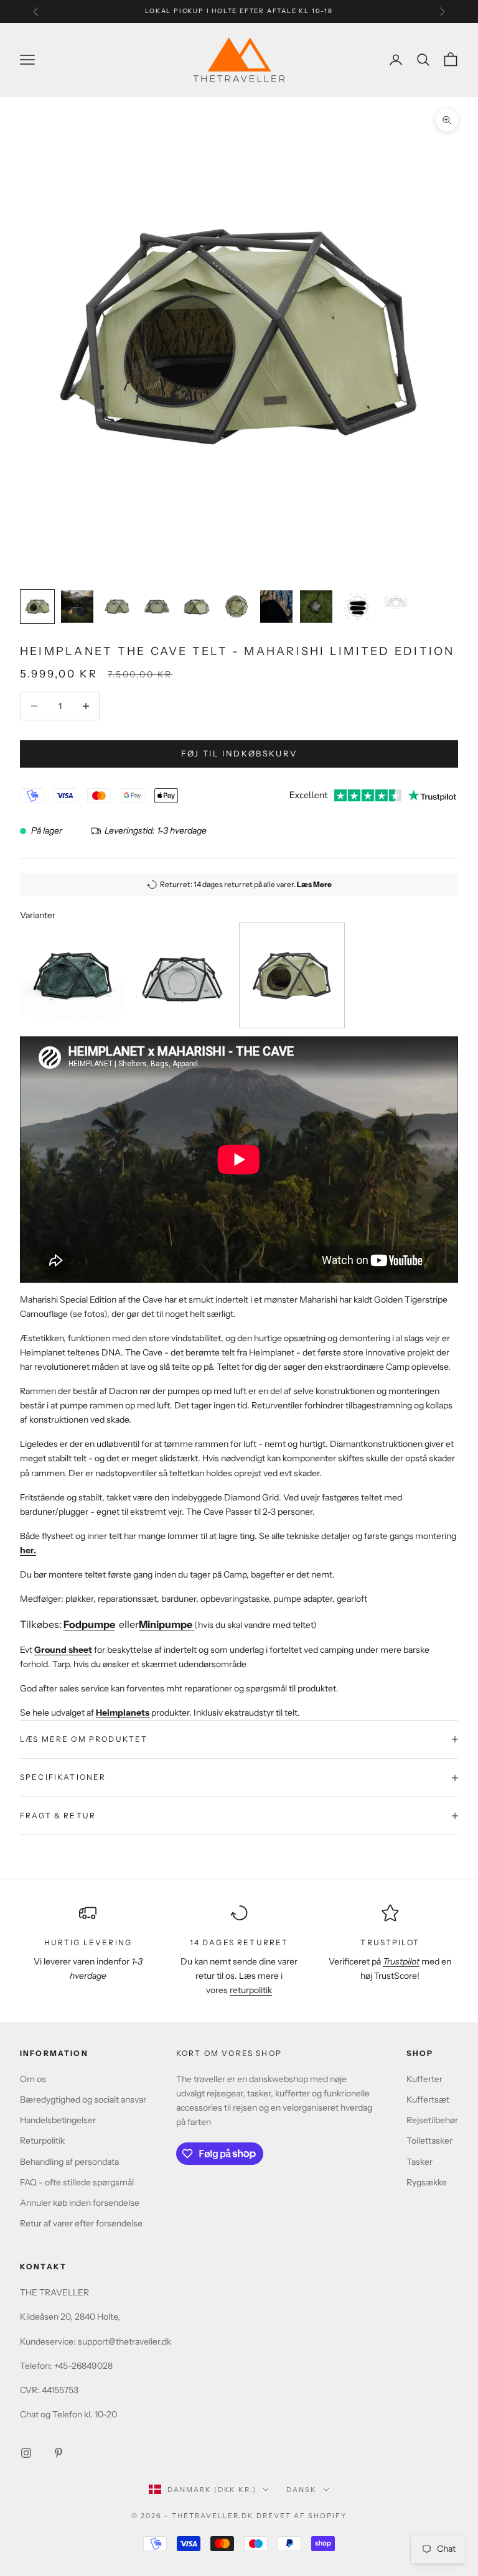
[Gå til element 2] (77, 607)
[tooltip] (73, 975)
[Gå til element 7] (276, 607)
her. (28, 1550)
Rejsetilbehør (432, 2120)
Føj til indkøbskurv (239, 753)
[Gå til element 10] (396, 600)
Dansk (302, 2490)
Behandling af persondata (69, 2162)
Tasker (419, 2162)
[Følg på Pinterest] (59, 2453)
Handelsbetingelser (58, 2120)
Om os (33, 2079)
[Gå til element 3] (117, 607)
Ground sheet (63, 1650)
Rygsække (427, 2182)
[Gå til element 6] (237, 607)
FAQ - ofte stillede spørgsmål (77, 2182)
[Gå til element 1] (37, 607)
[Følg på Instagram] (26, 2453)
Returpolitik (42, 2141)
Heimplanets (123, 1713)
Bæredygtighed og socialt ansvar (83, 2099)
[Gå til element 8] (316, 607)
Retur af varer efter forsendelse (81, 2223)
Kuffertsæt (428, 2099)
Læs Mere (314, 884)
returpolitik (251, 1990)
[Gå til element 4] (157, 607)
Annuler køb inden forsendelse (80, 2203)
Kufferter (424, 2079)
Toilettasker (429, 2141)
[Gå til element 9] (356, 607)
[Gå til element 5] (197, 607)
